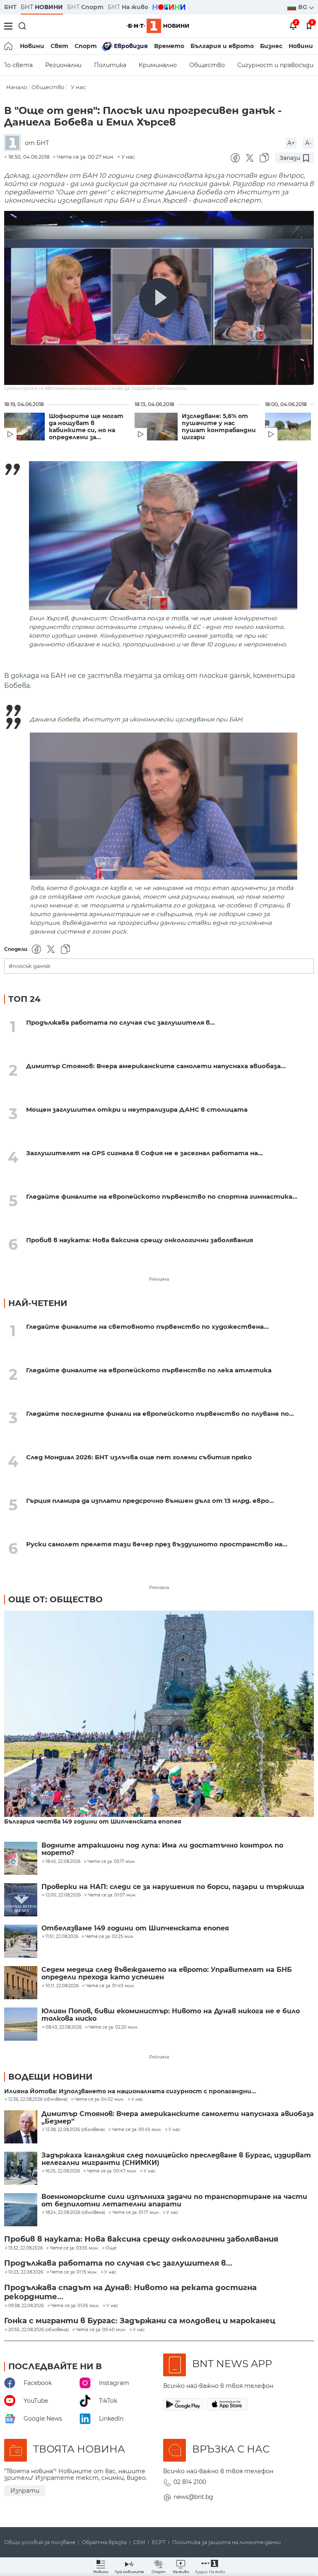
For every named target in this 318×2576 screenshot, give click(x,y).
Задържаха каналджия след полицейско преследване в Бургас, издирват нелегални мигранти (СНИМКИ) (176, 2159)
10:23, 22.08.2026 (26, 2272)
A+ (291, 143)
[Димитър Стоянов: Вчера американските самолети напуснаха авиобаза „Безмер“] (21, 2127)
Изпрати (25, 2491)
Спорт (86, 46)
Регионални (63, 65)
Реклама (159, 1279)
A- (308, 143)
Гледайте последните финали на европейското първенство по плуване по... (160, 1414)
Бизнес (271, 46)
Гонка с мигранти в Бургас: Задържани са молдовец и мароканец (140, 2321)
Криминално (158, 65)
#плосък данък (30, 966)
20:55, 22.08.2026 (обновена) (39, 2330)
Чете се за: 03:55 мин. (74, 2248)
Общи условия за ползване (40, 2542)
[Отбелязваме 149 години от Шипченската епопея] (21, 1941)
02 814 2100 (190, 2482)
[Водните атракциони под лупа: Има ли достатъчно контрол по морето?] (21, 1858)
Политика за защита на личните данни (226, 2542)
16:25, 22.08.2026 (63, 2171)
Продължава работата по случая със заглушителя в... (120, 1022)
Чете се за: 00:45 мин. (137, 2130)
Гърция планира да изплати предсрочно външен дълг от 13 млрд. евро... (150, 1501)
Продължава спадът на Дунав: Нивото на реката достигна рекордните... (130, 2292)
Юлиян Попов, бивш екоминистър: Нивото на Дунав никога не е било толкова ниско (171, 2015)
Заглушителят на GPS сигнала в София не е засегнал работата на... (145, 1153)
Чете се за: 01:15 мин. (74, 2272)
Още (111, 2248)
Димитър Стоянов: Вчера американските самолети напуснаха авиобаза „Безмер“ (178, 2118)
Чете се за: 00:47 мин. (112, 2171)
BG (304, 7)
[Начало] (9, 46)
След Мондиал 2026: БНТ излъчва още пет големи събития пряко (139, 1457)
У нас (78, 87)
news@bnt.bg (193, 2497)
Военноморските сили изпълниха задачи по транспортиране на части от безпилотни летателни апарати (174, 2201)
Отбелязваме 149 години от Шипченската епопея (135, 1928)
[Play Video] (159, 298)
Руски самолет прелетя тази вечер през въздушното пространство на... (157, 1544)
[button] (210, 2567)
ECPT (159, 2542)
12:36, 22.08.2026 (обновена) (38, 2100)
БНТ (10, 7)
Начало (17, 87)
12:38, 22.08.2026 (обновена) (75, 2130)
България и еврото (222, 46)
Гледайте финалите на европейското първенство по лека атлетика (149, 1370)
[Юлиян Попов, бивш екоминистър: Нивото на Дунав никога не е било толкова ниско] (21, 2024)
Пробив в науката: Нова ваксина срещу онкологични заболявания (140, 1240)
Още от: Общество (55, 1599)
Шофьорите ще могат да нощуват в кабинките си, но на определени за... (86, 427)
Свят (59, 46)
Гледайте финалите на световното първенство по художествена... (147, 1327)
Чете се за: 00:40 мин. (101, 2330)
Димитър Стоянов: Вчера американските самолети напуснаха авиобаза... (156, 1066)
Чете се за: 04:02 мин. (99, 2100)
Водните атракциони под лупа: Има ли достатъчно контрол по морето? (162, 1849)
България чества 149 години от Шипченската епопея (93, 1822)
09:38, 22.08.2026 (26, 2306)
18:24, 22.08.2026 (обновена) (75, 2213)
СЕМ (139, 2542)
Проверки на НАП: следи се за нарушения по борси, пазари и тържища (173, 1887)
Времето (169, 46)
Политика (110, 65)
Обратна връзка (104, 2542)
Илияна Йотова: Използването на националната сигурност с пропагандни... (130, 2091)
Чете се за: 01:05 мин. (75, 2306)
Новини (32, 46)
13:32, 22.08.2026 (25, 2248)
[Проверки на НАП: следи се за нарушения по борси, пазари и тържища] (21, 1900)
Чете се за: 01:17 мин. (136, 2213)
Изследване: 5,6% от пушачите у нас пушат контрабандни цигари (219, 427)
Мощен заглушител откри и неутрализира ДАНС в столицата (137, 1109)
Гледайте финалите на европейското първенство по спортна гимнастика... (162, 1196)
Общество (207, 65)
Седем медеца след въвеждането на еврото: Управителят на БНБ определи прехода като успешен (167, 1974)
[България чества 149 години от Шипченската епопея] (159, 1715)
